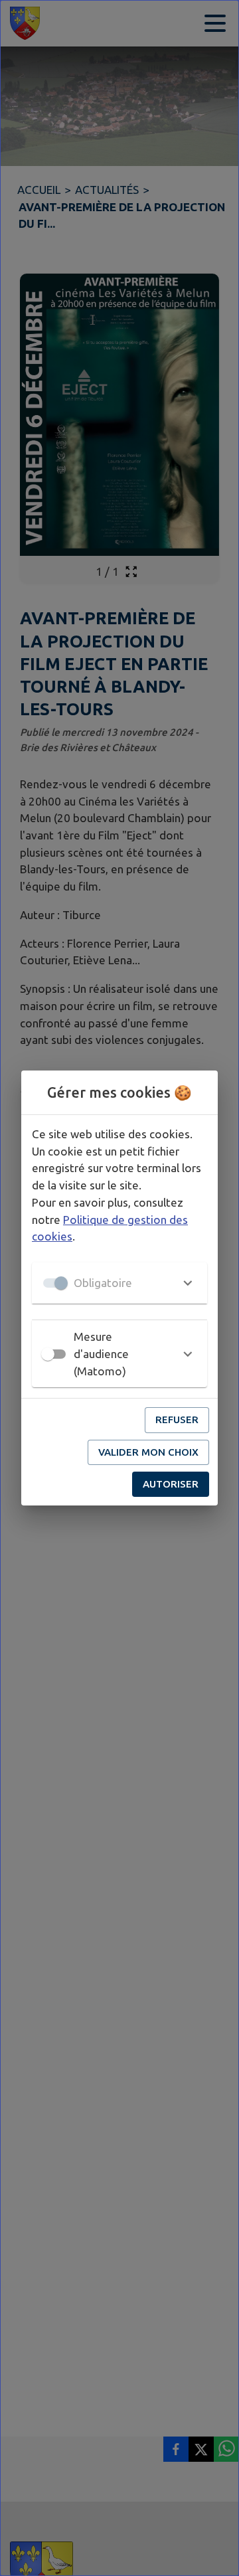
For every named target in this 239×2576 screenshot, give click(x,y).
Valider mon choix (148, 1452)
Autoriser (171, 1484)
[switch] (48, 1354)
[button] (119, 1283)
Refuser (177, 1419)
